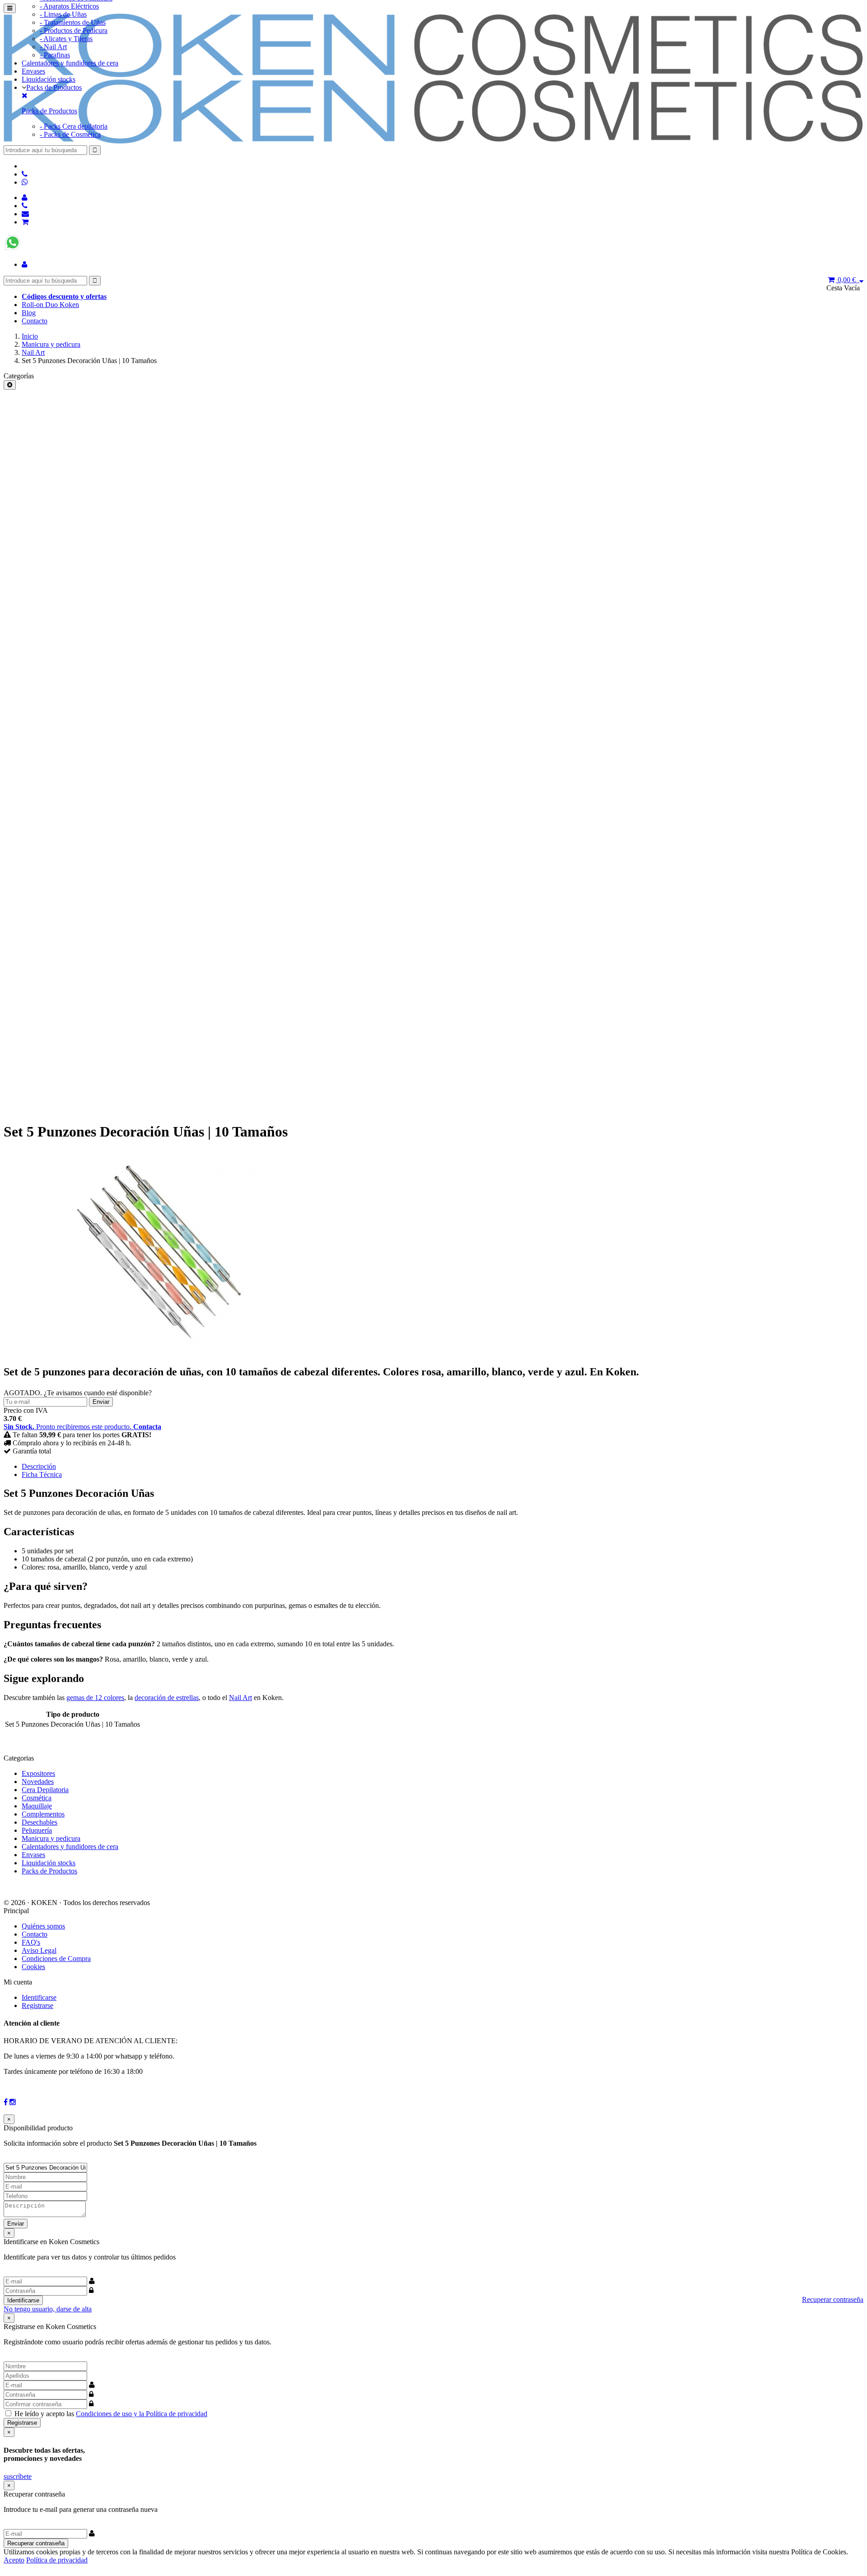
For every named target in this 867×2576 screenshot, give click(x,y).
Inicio (30, 336)
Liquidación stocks (49, 79)
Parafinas (55, 55)
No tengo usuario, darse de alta (48, 2309)
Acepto (14, 2560)
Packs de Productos (54, 87)
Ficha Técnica (42, 1474)
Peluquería (37, 1830)
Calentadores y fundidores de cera (70, 63)
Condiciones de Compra (56, 1959)
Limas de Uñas (63, 14)
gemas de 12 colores (95, 1698)
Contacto (35, 321)
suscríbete (18, 2476)
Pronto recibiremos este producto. (82, 1427)
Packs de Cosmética (70, 134)
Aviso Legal (39, 1950)
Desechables (40, 1822)
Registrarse (37, 2005)
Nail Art (33, 352)
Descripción (39, 1466)
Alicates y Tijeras (66, 39)
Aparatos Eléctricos (69, 6)
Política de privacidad (57, 2560)
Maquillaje (37, 1806)
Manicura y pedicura (51, 344)
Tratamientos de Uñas (73, 22)
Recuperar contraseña (833, 2299)
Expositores (38, 1773)
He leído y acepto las (111, 2414)
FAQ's (31, 1942)
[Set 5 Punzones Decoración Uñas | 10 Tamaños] (162, 1351)
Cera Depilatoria (45, 1790)
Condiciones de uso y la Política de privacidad (142, 2414)
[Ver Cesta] (25, 222)
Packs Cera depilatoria (74, 126)
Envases (33, 71)
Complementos (43, 1814)
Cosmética (37, 1798)
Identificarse (39, 1997)
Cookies (33, 1967)
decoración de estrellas (167, 1698)
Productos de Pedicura (74, 30)
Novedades (38, 1782)
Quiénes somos (43, 1926)
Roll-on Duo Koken (50, 305)
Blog (29, 313)
